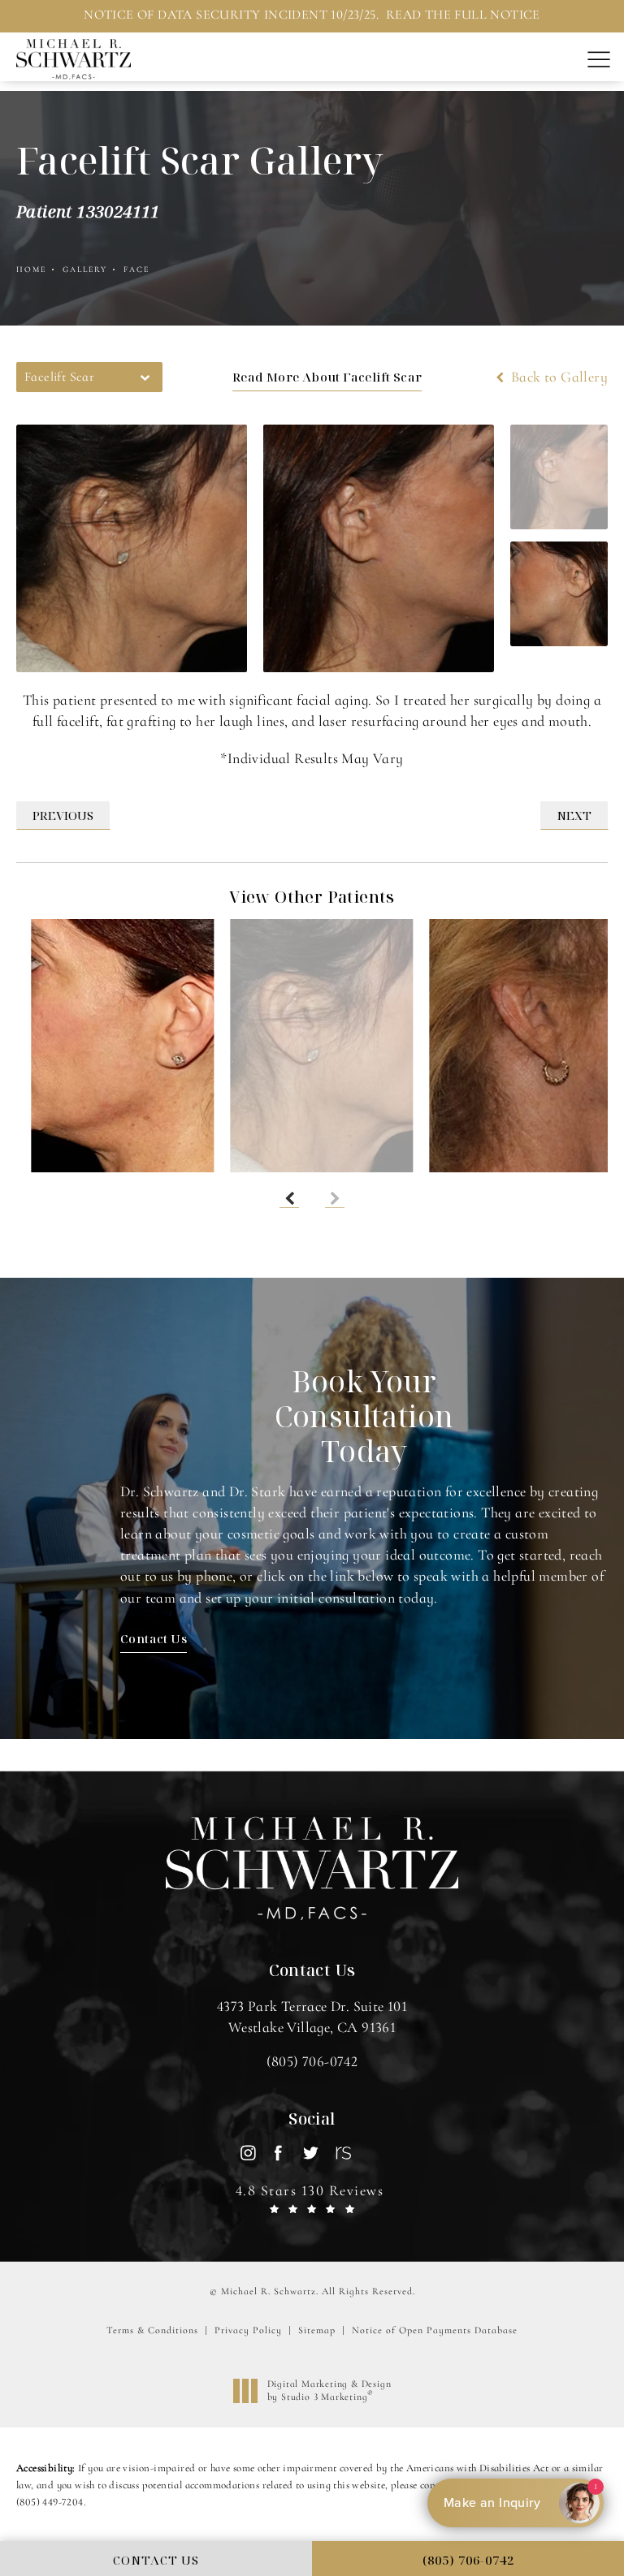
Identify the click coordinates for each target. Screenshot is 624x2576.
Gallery (85, 270)
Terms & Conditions (152, 2330)
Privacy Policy (248, 2330)
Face (136, 270)
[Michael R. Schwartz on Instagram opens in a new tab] (247, 2153)
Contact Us (154, 1638)
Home (31, 270)
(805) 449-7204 (50, 2502)
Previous (63, 815)
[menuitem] (247, 2153)
